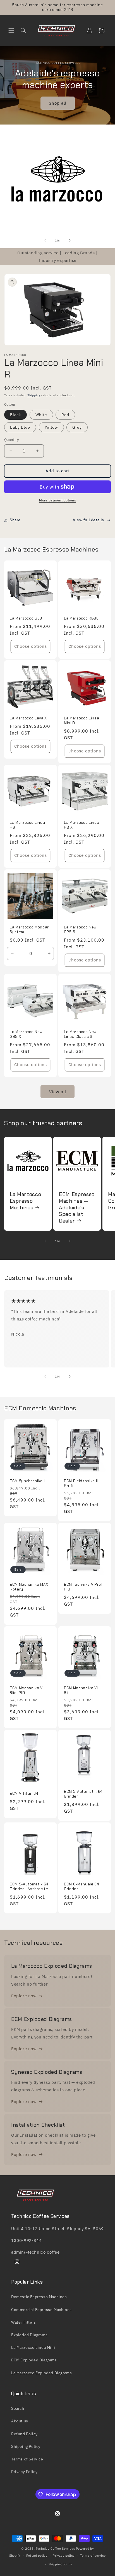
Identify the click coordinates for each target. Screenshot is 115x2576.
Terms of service (93, 2556)
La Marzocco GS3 (26, 618)
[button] (11, 31)
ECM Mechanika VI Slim (81, 1691)
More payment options (57, 500)
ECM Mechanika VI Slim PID (27, 1691)
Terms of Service (27, 2459)
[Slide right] (70, 240)
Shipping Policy (26, 2446)
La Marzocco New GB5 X (26, 1034)
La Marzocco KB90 (81, 618)
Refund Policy (24, 2434)
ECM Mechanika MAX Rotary (29, 1587)
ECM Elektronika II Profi (81, 1483)
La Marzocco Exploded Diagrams (41, 2373)
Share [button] (15, 520)
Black (15, 415)
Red (65, 415)
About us (20, 2421)
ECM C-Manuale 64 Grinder (82, 1887)
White (41, 415)
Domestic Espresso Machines (39, 2297)
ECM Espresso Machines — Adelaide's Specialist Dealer (77, 1208)
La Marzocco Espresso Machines (25, 1201)
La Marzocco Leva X (28, 718)
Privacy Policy (24, 2472)
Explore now (24, 1996)
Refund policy (37, 2556)
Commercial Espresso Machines (41, 2310)
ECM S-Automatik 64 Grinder (83, 1794)
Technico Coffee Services (55, 2549)
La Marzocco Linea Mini (33, 2347)
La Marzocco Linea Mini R (82, 721)
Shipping (34, 395)
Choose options (31, 646)
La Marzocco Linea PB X (82, 825)
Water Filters (24, 2322)
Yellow (51, 427)
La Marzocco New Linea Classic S (80, 1034)
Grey (77, 427)
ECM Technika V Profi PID (84, 1587)
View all (58, 1092)
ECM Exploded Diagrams (34, 2360)
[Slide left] (45, 240)
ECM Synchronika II (28, 1481)
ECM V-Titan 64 (24, 1794)
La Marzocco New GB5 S (80, 930)
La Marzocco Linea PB (27, 825)
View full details (88, 520)
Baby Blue (20, 427)
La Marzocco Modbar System (29, 930)
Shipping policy (60, 2564)
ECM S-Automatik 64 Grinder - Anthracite (29, 1887)
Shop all (58, 103)
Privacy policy (64, 2556)
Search (18, 2408)
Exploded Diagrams (29, 2335)
